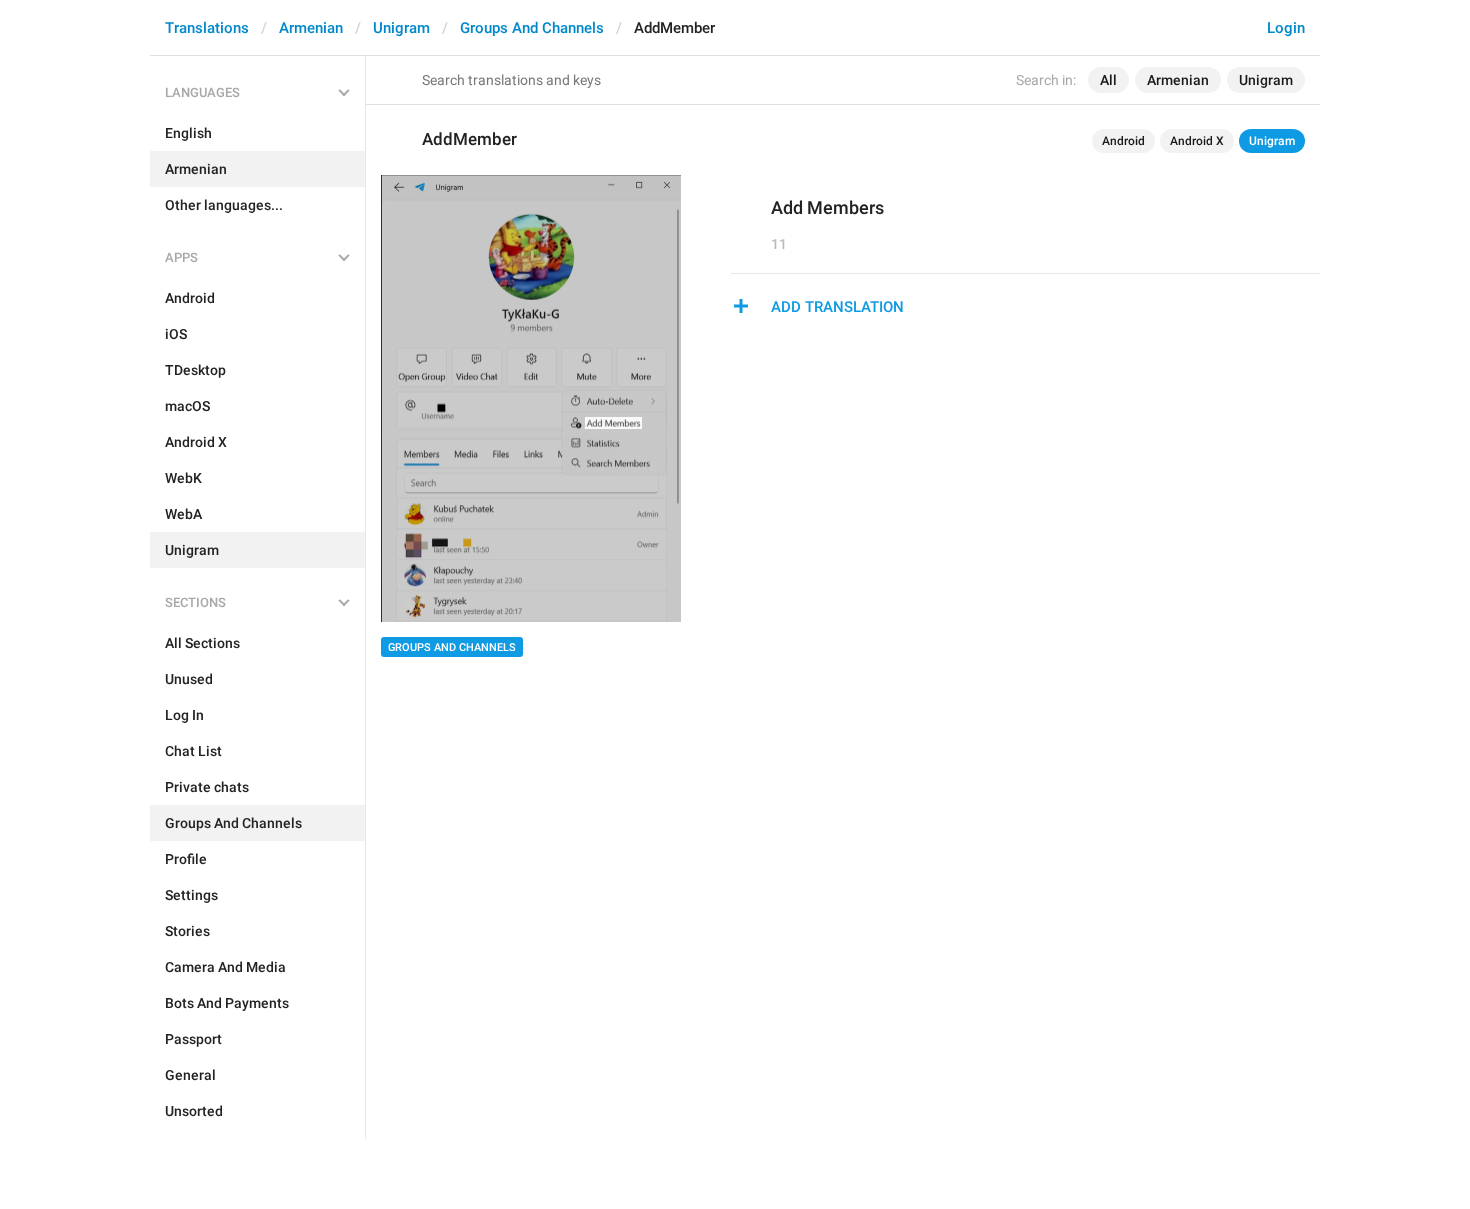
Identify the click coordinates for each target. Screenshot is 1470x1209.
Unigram (401, 28)
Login (1286, 28)
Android (1123, 141)
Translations (207, 28)
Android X (1197, 141)
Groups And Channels (532, 28)
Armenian (311, 28)
